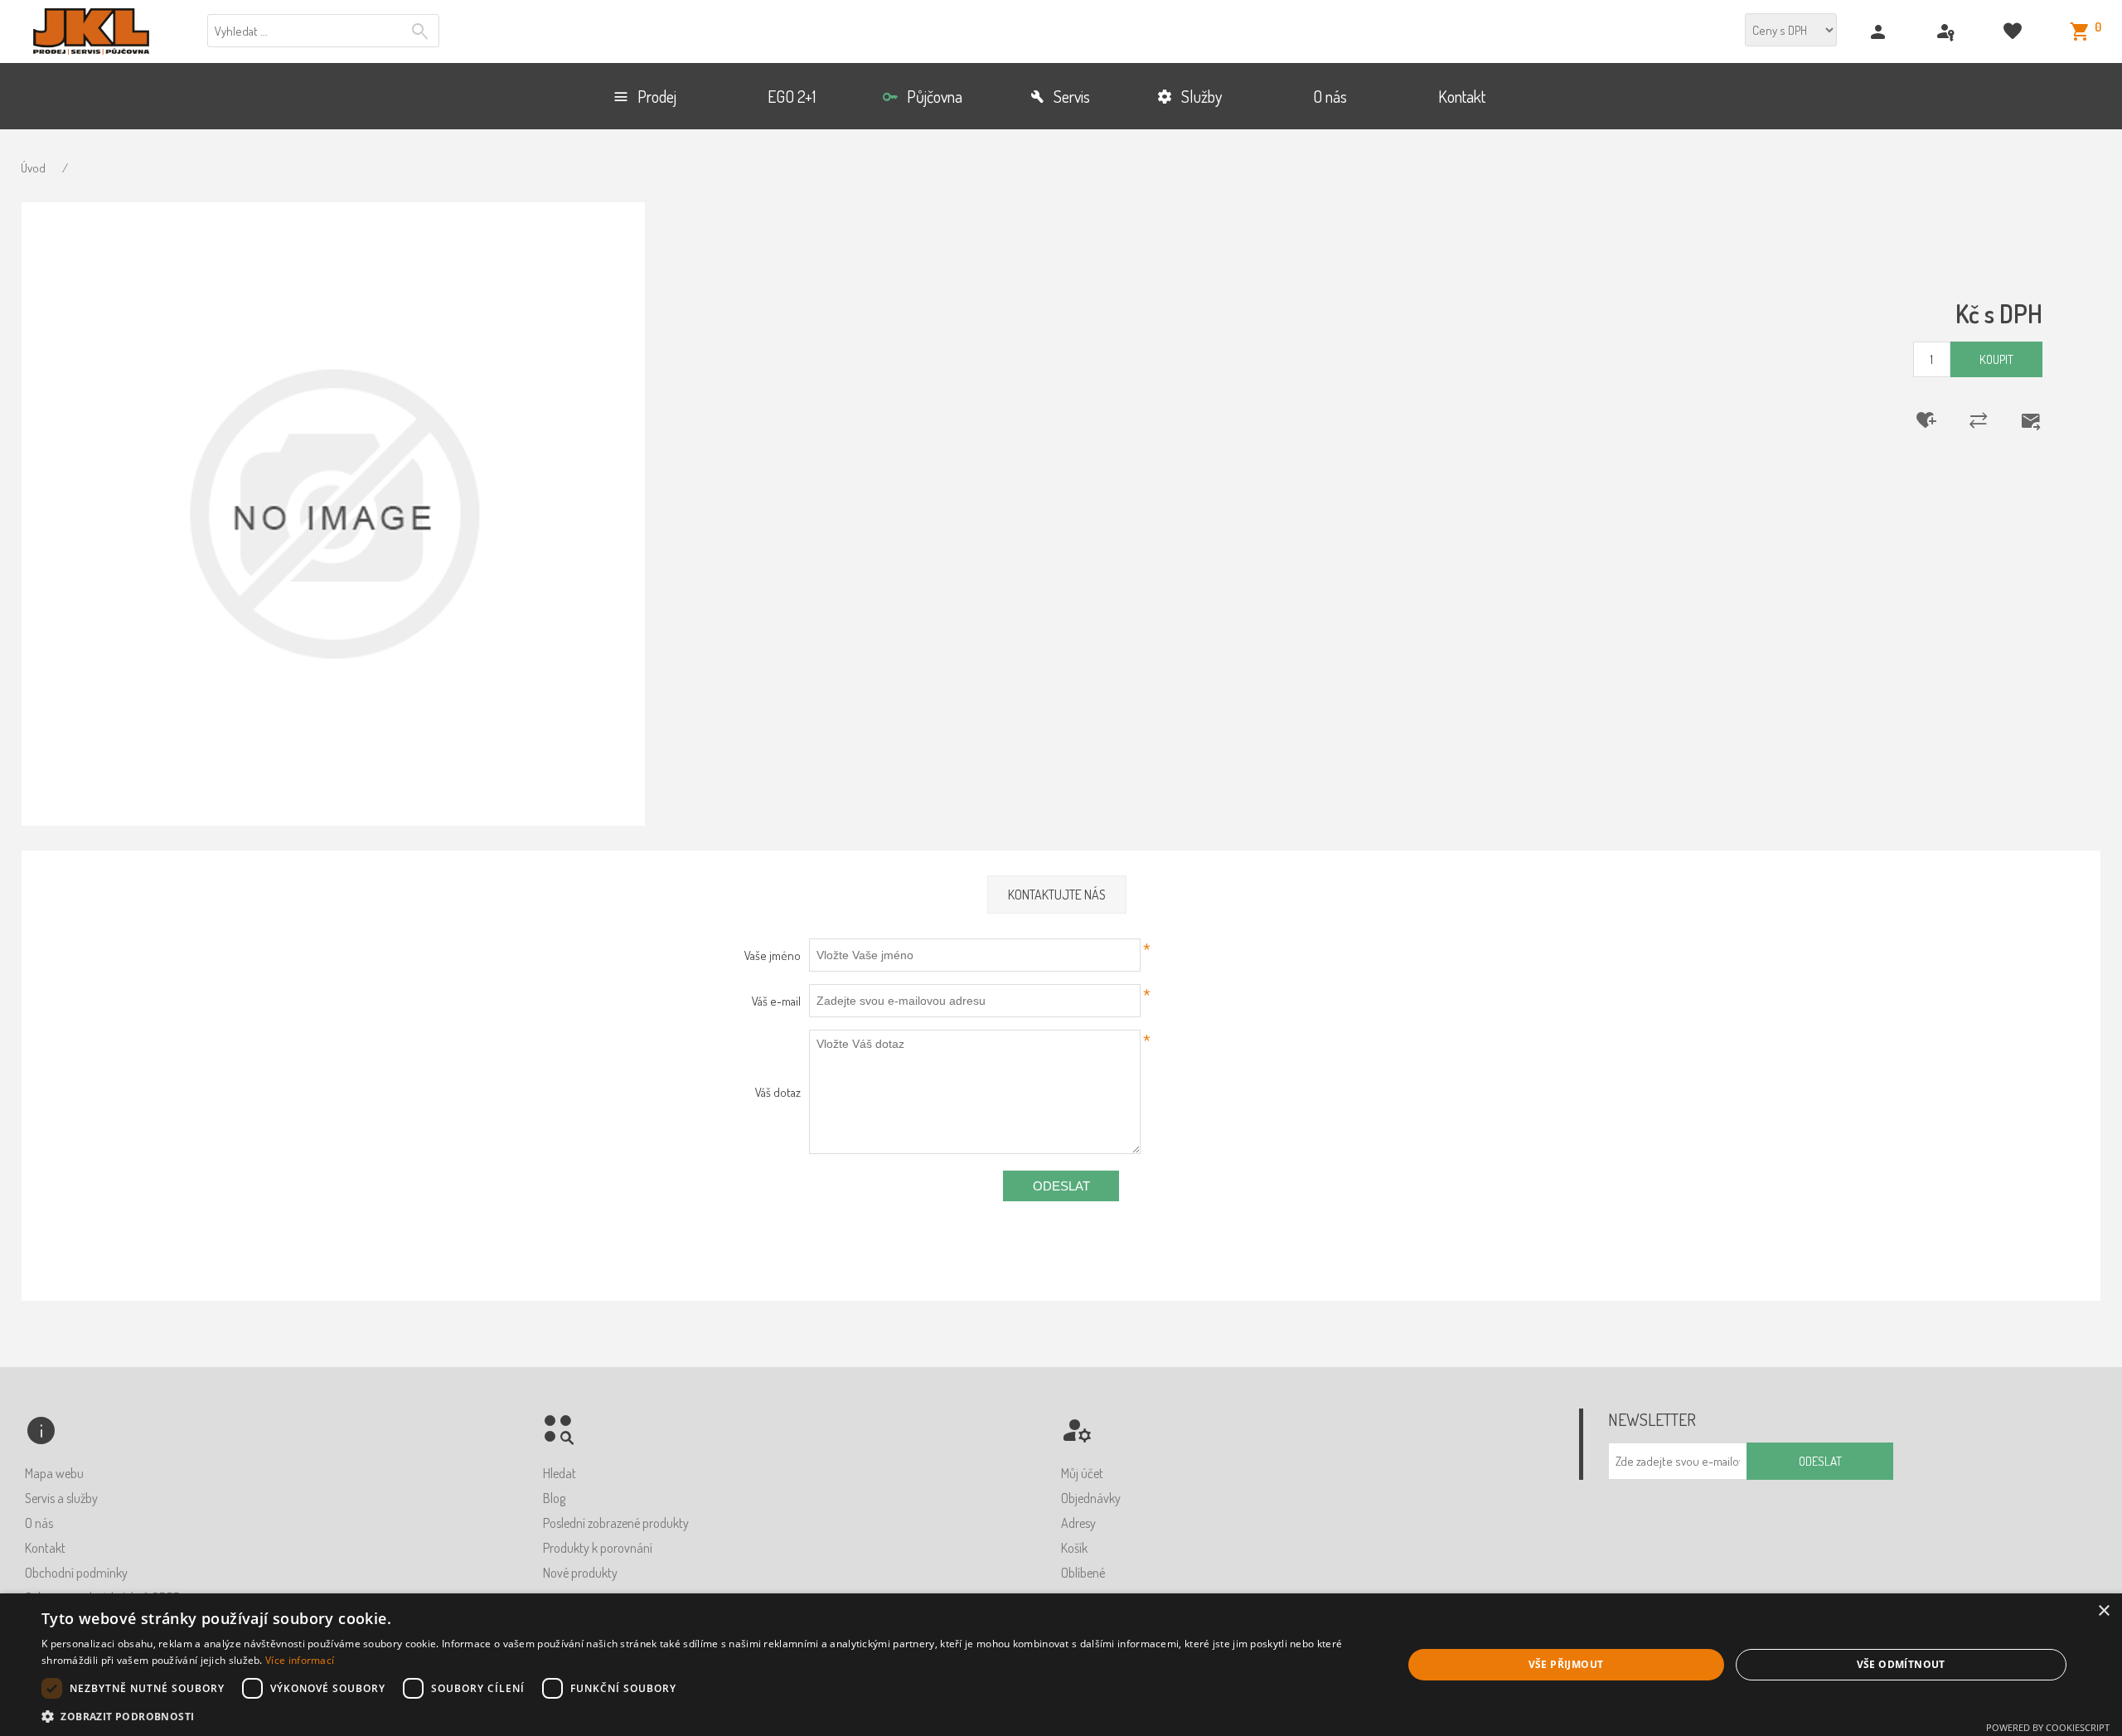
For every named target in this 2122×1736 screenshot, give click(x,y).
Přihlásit (1948, 32)
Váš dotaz (778, 1092)
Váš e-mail (776, 1001)
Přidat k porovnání (1968, 420)
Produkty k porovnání (598, 1548)
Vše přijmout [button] (1566, 1664)
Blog (554, 1498)
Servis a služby (61, 1498)
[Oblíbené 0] (2015, 32)
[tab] (1057, 895)
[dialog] (1061, 1665)
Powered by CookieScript (2048, 1727)
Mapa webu (54, 1473)
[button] (702, 1716)
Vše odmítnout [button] (1901, 1664)
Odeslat (1061, 1186)
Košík (1074, 1548)
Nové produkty (580, 1573)
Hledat (422, 32)
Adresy (1078, 1523)
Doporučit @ (2020, 420)
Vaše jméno (773, 955)
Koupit (1996, 359)
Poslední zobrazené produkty (616, 1523)
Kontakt (45, 1548)
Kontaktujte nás (1057, 895)
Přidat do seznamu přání (1916, 420)
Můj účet (1082, 1473)
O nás (39, 1523)
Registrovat (1880, 32)
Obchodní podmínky (76, 1573)
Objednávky (1091, 1498)
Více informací (300, 1660)
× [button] (2103, 1611)
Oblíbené (1083, 1573)
